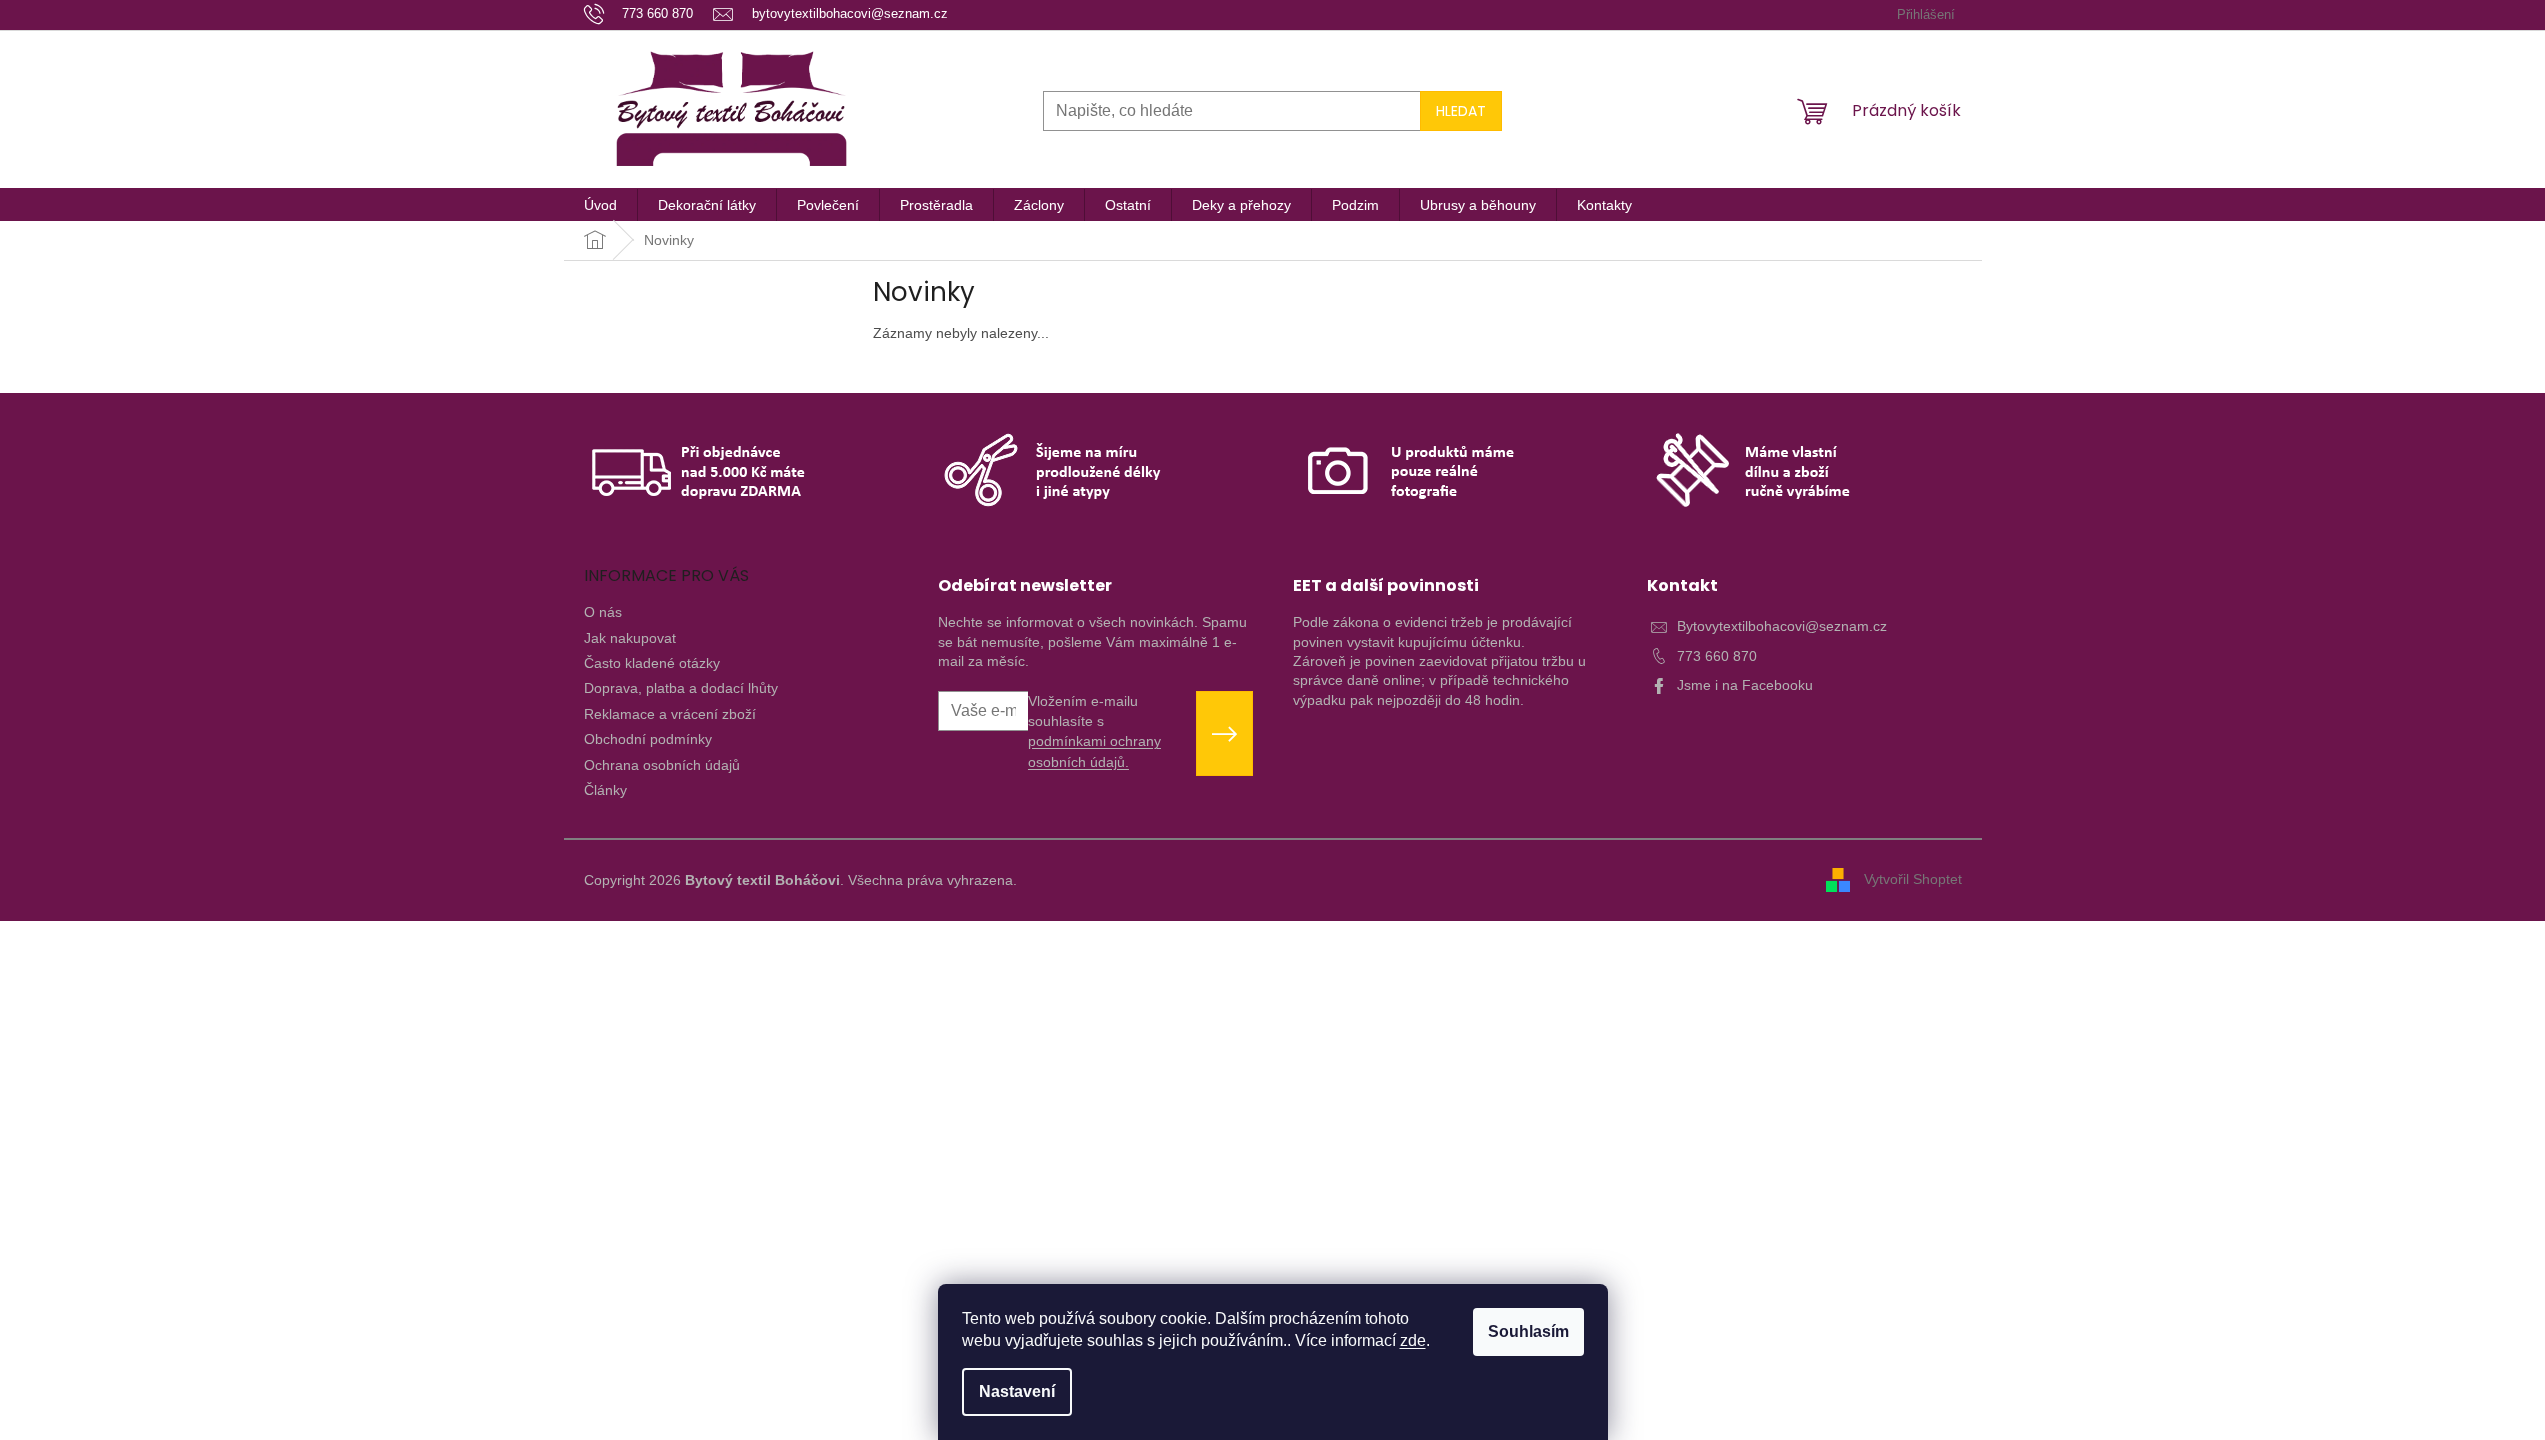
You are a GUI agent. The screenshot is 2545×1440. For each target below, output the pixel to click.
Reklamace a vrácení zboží (670, 714)
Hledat (1461, 111)
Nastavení (1017, 1391)
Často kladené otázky (652, 663)
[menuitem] (600, 205)
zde (1413, 1340)
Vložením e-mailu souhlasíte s (1094, 731)
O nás (603, 612)
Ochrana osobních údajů (662, 765)
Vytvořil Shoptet (1913, 879)
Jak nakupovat (630, 638)
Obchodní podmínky (648, 739)
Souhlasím (1528, 1331)
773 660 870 (1717, 656)
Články (605, 790)
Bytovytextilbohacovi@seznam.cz (1782, 626)
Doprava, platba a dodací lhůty (681, 688)
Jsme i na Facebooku (1745, 685)
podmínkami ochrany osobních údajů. (1094, 751)
